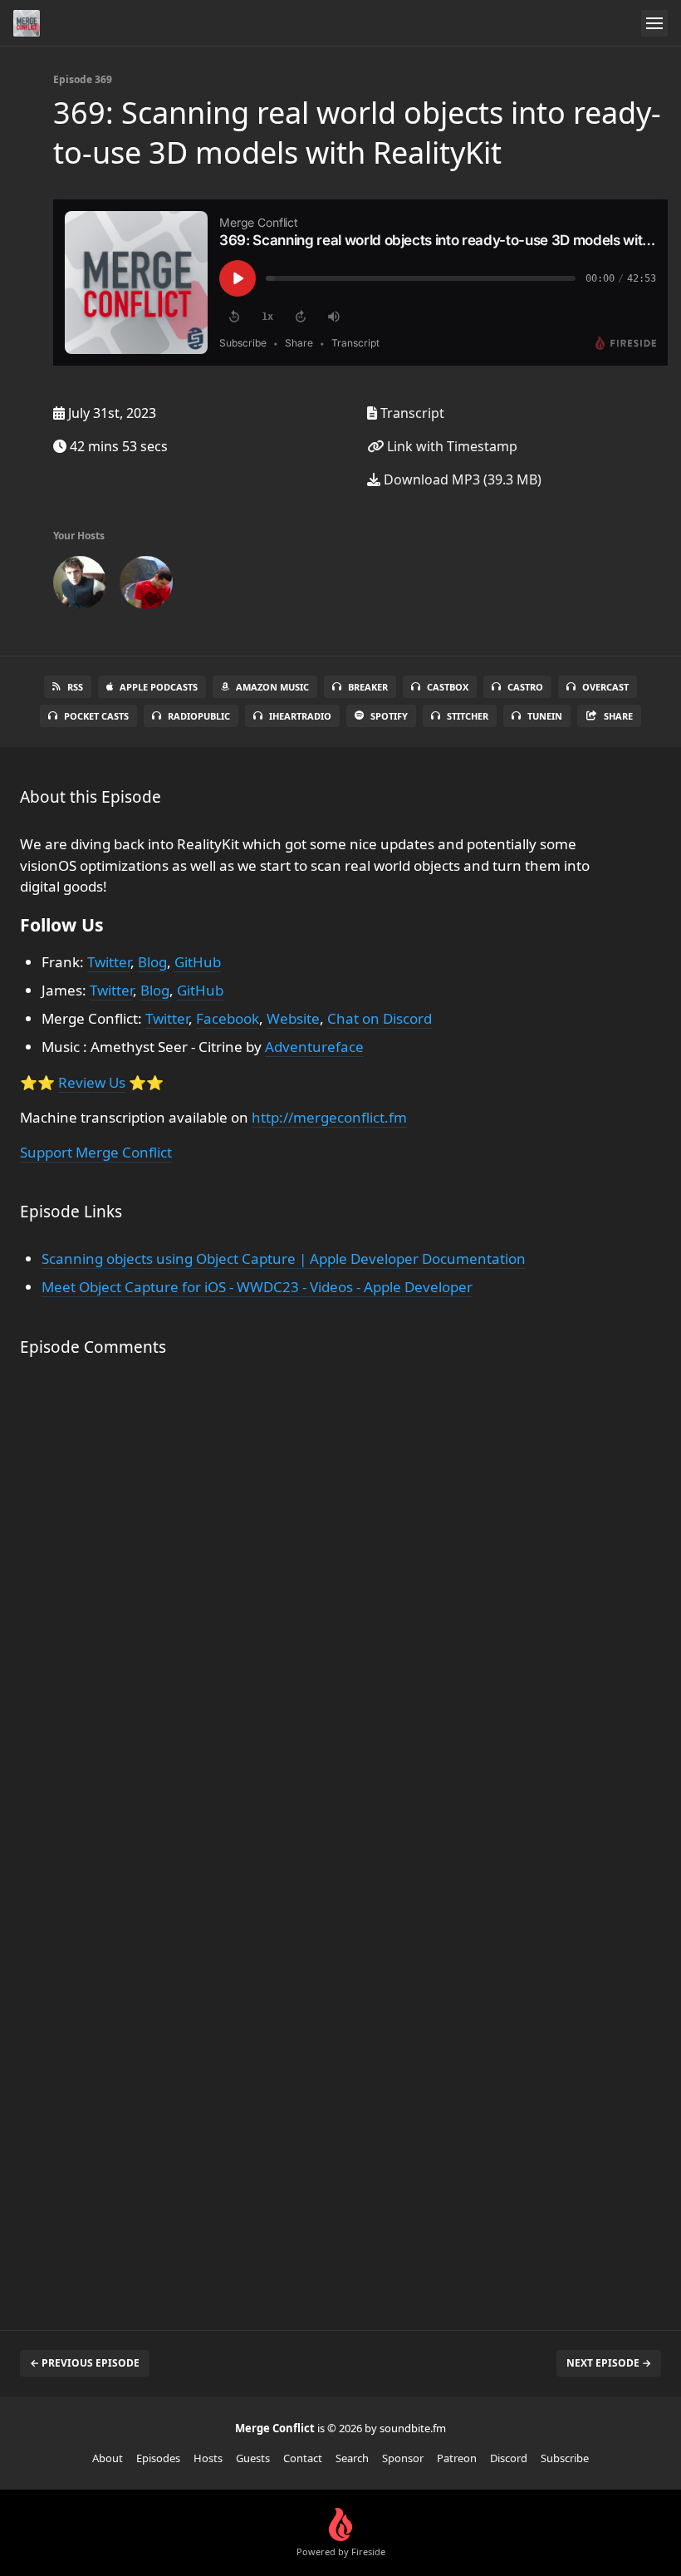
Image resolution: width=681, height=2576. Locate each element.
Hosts (208, 2458)
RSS (75, 687)
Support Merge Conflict (96, 1152)
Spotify (389, 716)
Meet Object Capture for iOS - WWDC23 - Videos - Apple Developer (257, 1287)
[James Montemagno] (146, 586)
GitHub (198, 962)
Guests (253, 2458)
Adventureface (314, 1047)
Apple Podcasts (159, 687)
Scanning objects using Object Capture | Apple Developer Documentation (284, 1259)
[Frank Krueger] (80, 586)
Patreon (457, 2458)
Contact (303, 2458)
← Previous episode (85, 2363)
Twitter (109, 962)
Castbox (448, 687)
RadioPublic (199, 716)
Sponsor (403, 2458)
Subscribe (565, 2458)
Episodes (158, 2458)
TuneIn (545, 716)
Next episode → (609, 2363)
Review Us (92, 1082)
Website (293, 1018)
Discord (509, 2458)
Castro (525, 687)
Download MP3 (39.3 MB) (461, 479)
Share (618, 716)
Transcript (411, 413)
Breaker (368, 687)
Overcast (605, 687)
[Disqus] (321, 1610)
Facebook (228, 1018)
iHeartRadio (300, 716)
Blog (152, 962)
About (108, 2458)
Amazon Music (272, 687)
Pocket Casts (96, 716)
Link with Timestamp (451, 446)
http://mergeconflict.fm (329, 1117)
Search (352, 2458)
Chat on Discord (380, 1018)
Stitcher (468, 716)
